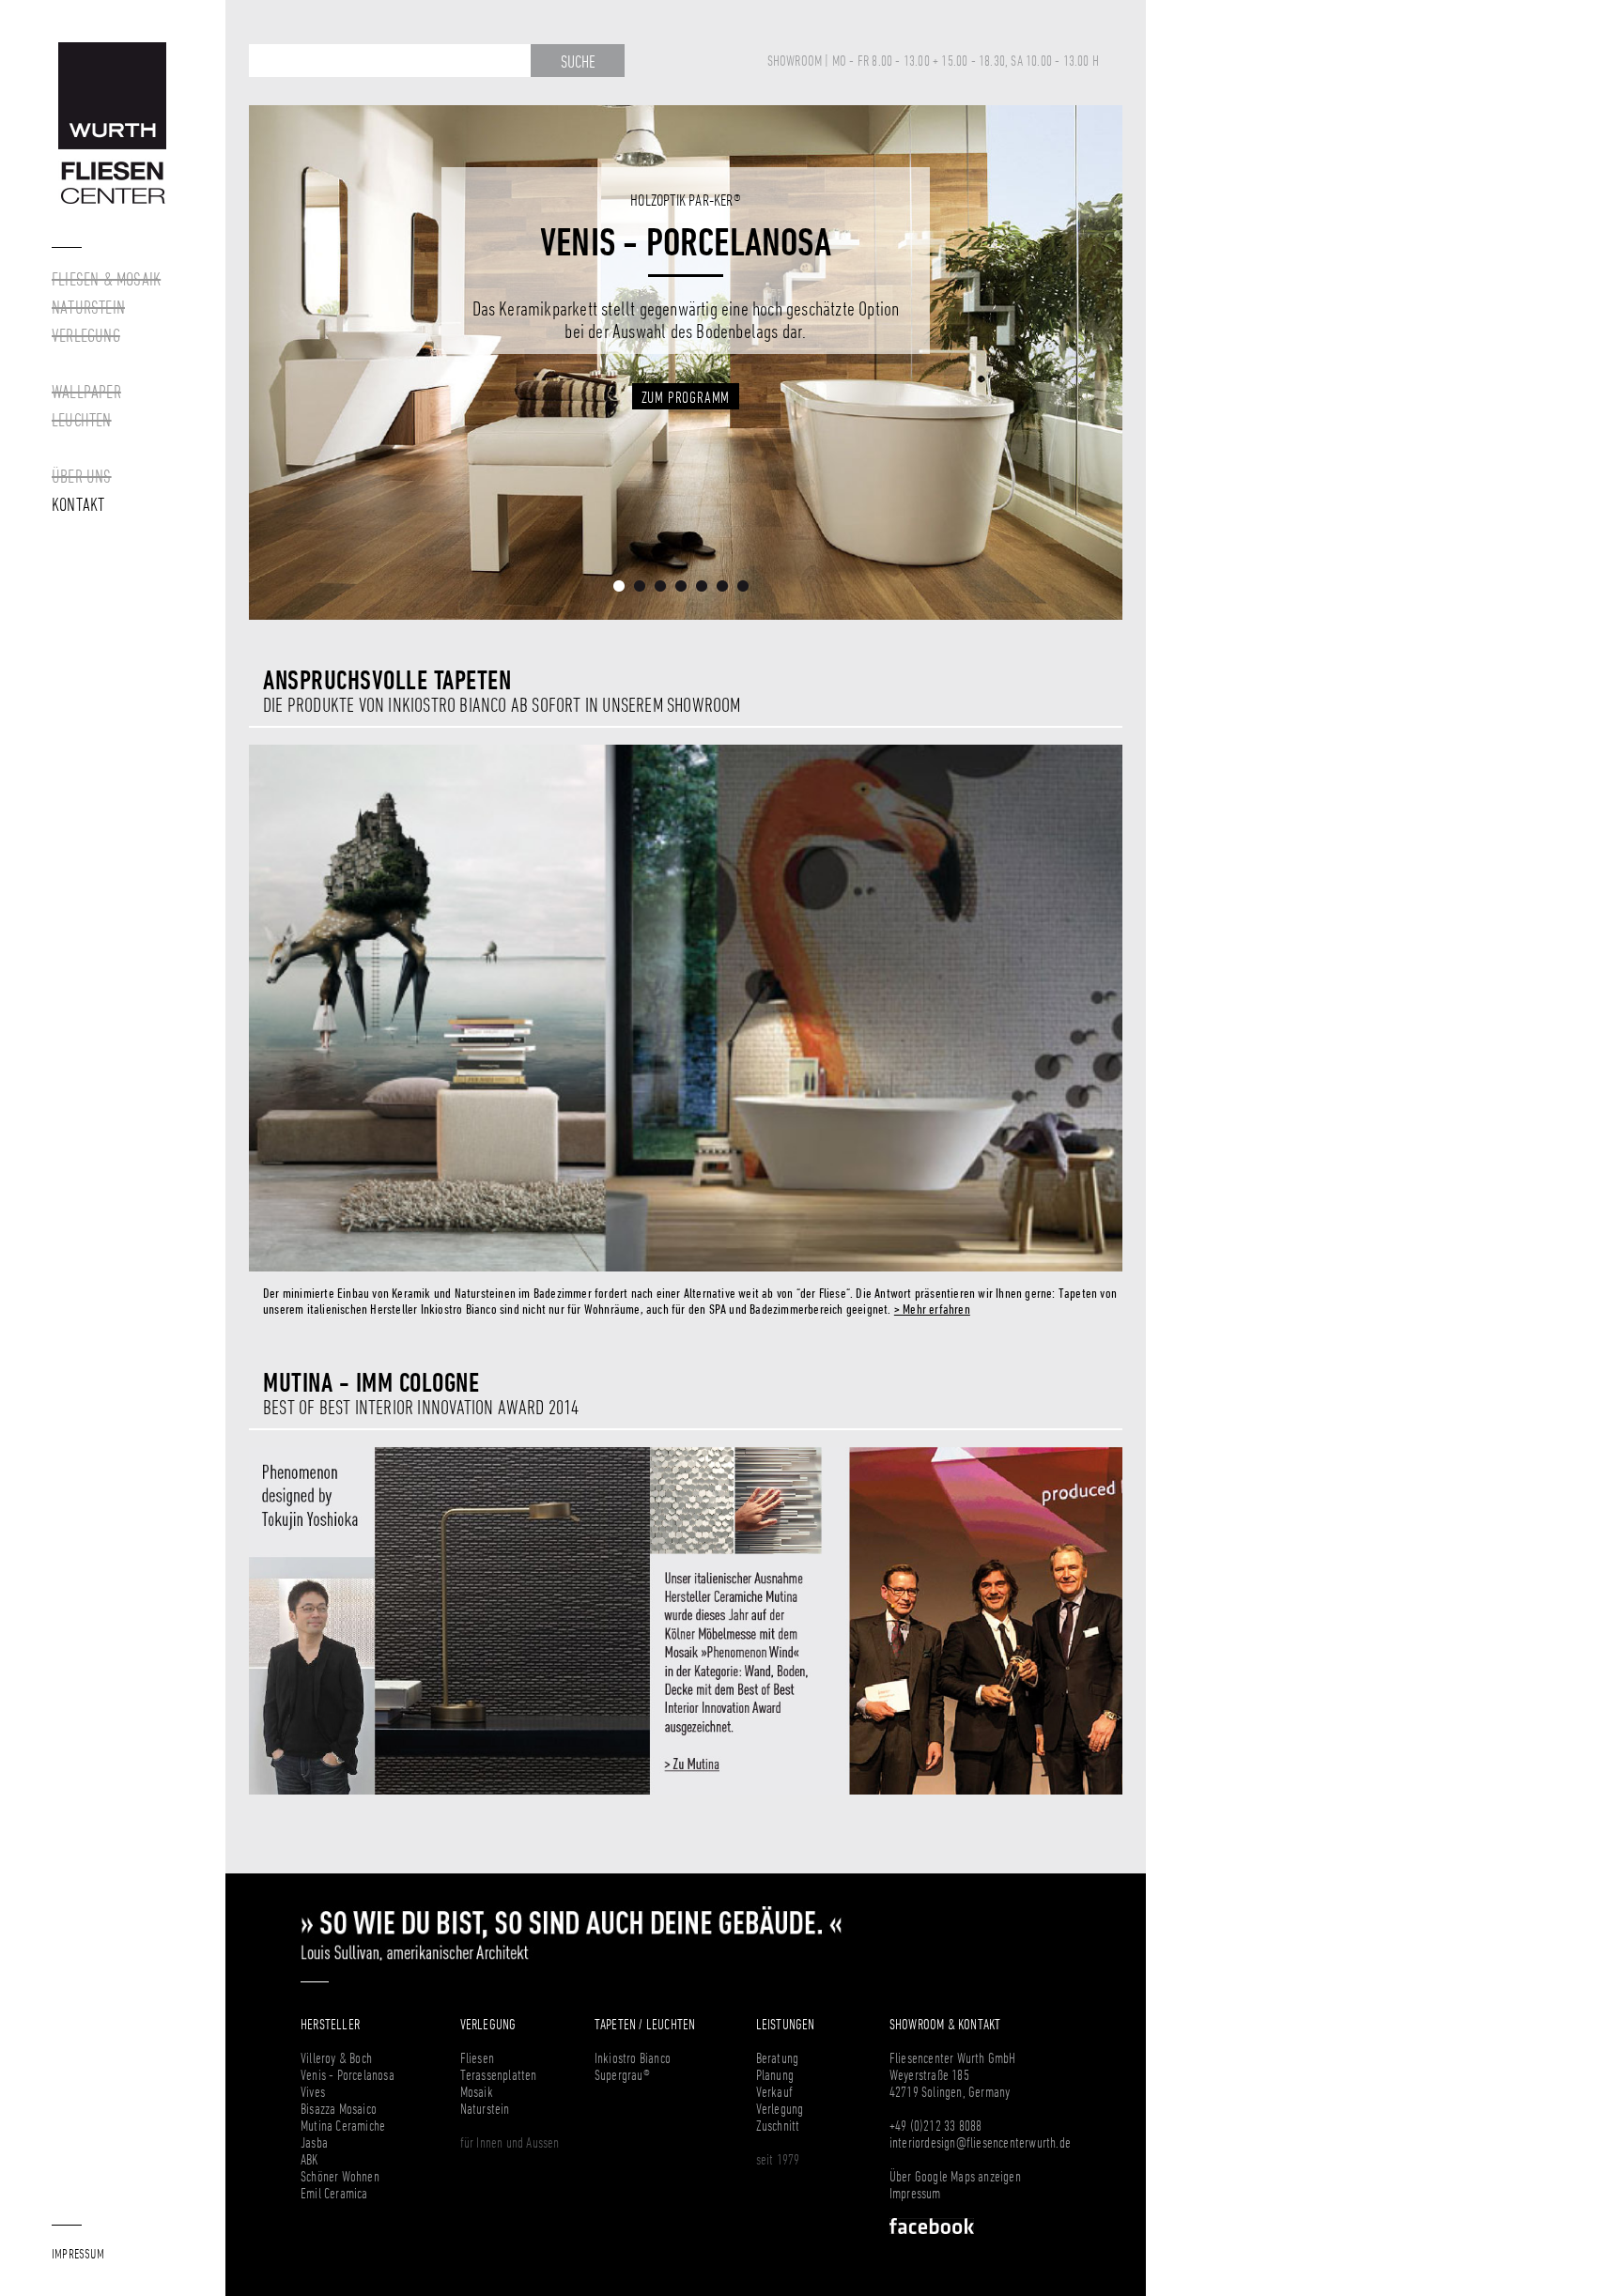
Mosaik (477, 2091)
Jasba (314, 2142)
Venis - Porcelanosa (348, 2074)
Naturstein (485, 2108)
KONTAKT (78, 504)
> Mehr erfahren (932, 1309)
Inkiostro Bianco (633, 2057)
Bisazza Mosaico (339, 2108)
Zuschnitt (778, 2125)
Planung (775, 2074)
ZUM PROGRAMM (686, 373)
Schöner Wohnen (340, 2176)
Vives (313, 2091)
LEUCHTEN (82, 420)
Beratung (778, 2057)
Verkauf (774, 2091)
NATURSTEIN (88, 307)
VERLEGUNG (86, 335)
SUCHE (578, 62)
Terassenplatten (499, 2074)
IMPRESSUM (78, 2253)
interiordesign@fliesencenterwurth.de (980, 2142)
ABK (309, 2159)
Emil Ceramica (334, 2193)
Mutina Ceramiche (343, 2125)
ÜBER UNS (82, 476)
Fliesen (477, 2057)
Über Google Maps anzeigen (955, 2176)
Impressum (915, 2193)
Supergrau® (622, 2074)
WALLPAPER (86, 392)
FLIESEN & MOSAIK (106, 279)
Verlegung (780, 2108)
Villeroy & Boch (336, 2057)
